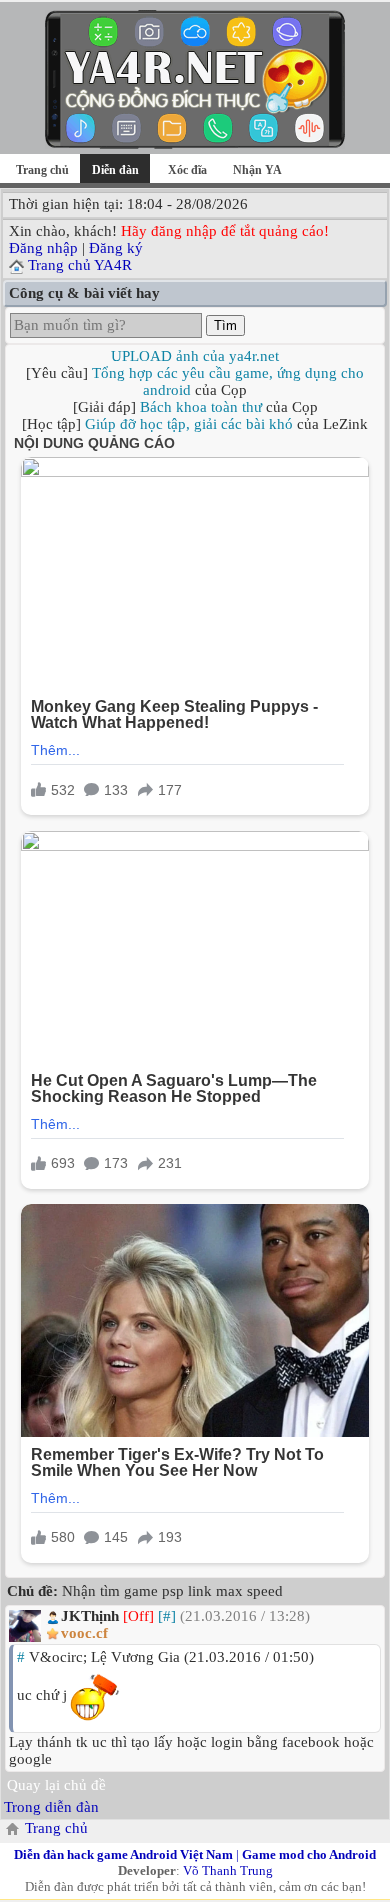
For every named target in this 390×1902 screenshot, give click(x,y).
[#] (167, 1616)
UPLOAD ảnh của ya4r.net (195, 356)
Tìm (225, 325)
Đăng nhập (43, 248)
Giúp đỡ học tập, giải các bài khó (189, 424)
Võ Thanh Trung (228, 1870)
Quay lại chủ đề (56, 1785)
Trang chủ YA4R (80, 265)
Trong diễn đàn (51, 1807)
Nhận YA (257, 170)
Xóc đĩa (187, 170)
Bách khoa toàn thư (201, 407)
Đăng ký (116, 248)
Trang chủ (42, 170)
